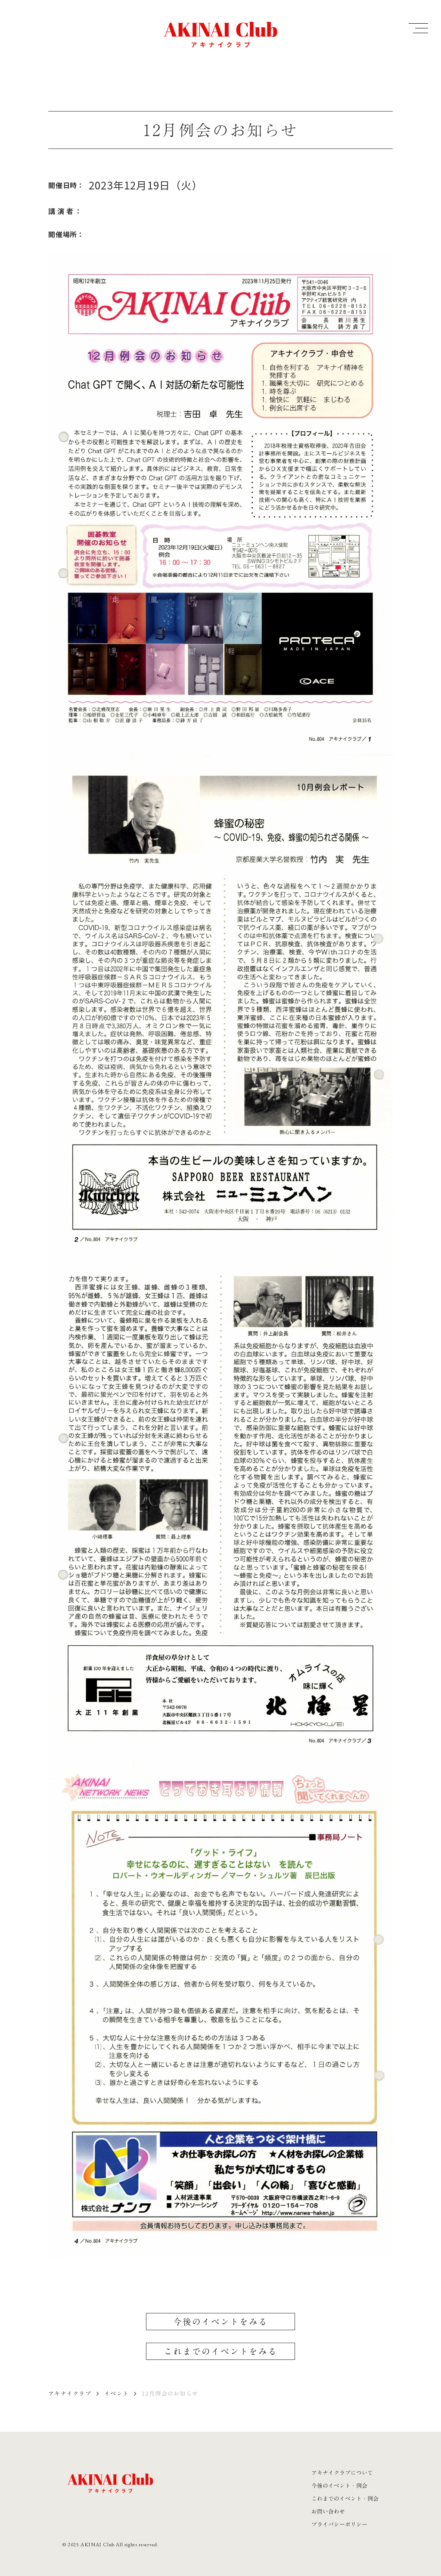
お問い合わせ (328, 2511)
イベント (116, 2393)
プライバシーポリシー (339, 2524)
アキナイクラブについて (342, 2473)
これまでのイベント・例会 (345, 2499)
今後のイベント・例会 (339, 2486)
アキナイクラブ (70, 2393)
